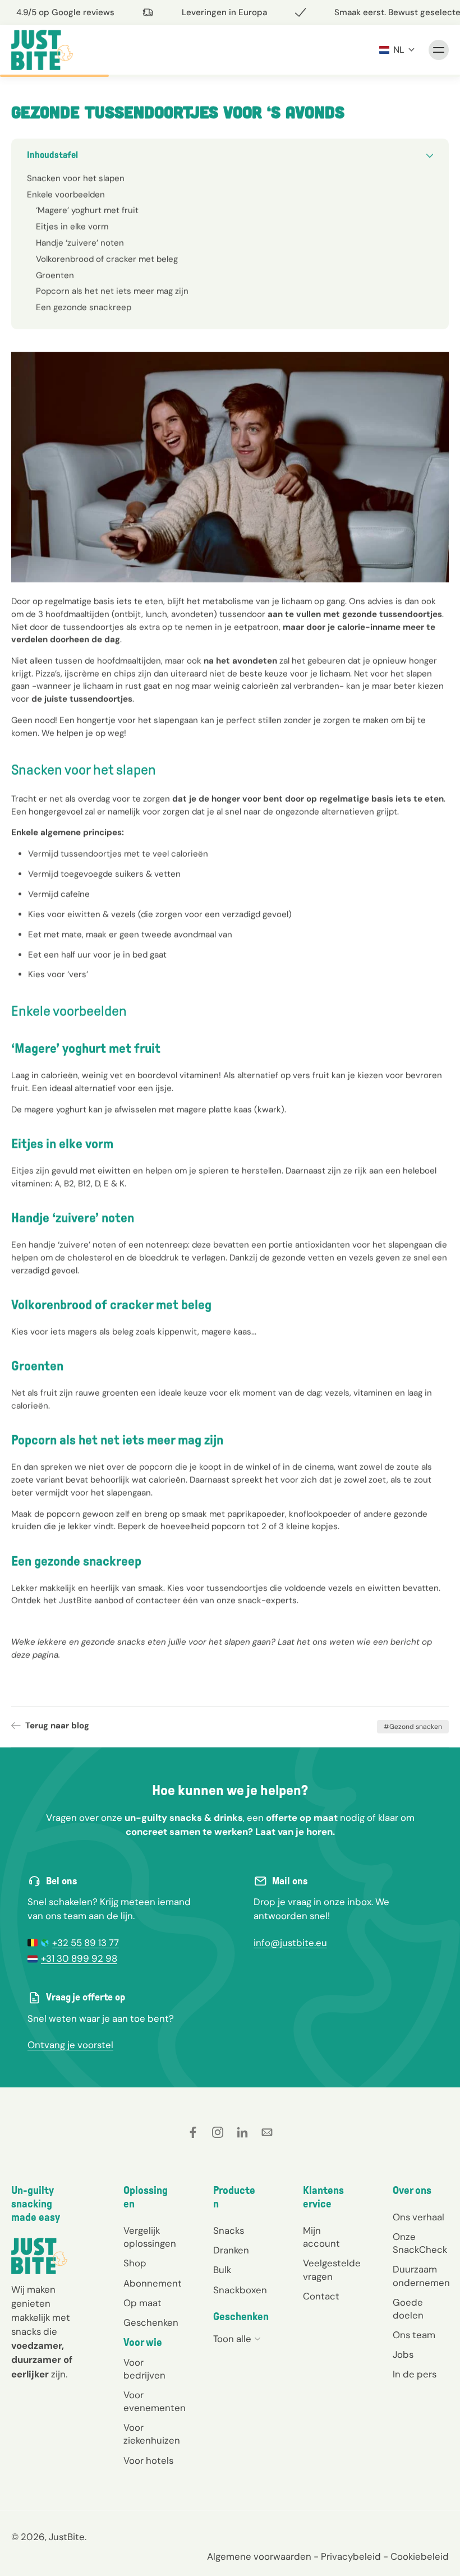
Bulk (222, 2270)
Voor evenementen (151, 2401)
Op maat (142, 2302)
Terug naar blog (57, 1726)
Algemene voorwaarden (259, 2556)
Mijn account (321, 2237)
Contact (321, 2296)
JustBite (67, 2536)
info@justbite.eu (290, 1943)
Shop (135, 2263)
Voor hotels (148, 2460)
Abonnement (151, 2283)
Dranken (231, 2250)
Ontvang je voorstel (70, 2045)
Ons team (414, 2334)
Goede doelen (408, 2308)
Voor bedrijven (144, 2369)
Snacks (229, 2230)
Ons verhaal (418, 2217)
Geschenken (151, 2322)
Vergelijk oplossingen (150, 2237)
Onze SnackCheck (420, 2243)
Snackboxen (240, 2289)
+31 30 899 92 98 (79, 1958)
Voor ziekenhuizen (151, 2434)
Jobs (403, 2354)
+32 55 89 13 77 (86, 1943)
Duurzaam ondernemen (421, 2276)
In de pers (415, 2374)
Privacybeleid (351, 2556)
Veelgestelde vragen (331, 2269)
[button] (397, 50)
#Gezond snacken (413, 1727)
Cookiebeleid (420, 2556)
